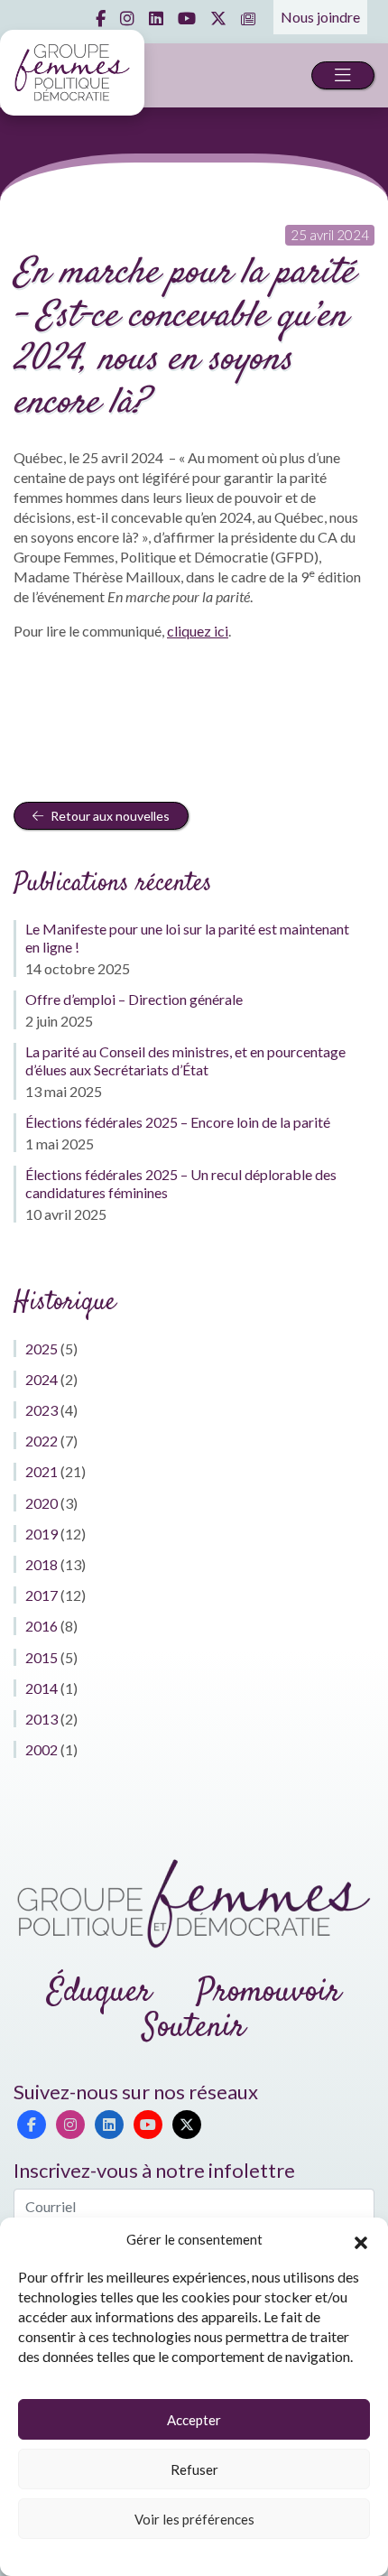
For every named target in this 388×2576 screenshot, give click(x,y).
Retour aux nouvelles (109, 816)
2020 (42, 1503)
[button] (361, 2240)
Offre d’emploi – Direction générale (134, 999)
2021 (42, 1471)
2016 (42, 1626)
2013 (42, 1719)
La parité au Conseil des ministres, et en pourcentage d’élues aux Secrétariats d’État (185, 1060)
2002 (42, 1749)
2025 (42, 1348)
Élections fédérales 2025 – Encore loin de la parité (178, 1122)
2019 (42, 1534)
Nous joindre (320, 17)
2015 (42, 1657)
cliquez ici (198, 631)
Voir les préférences (194, 2519)
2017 (42, 1595)
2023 (42, 1410)
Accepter (194, 2420)
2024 (42, 1379)
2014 (42, 1688)
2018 (42, 1564)
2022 (42, 1441)
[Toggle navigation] (343, 75)
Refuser (194, 2469)
